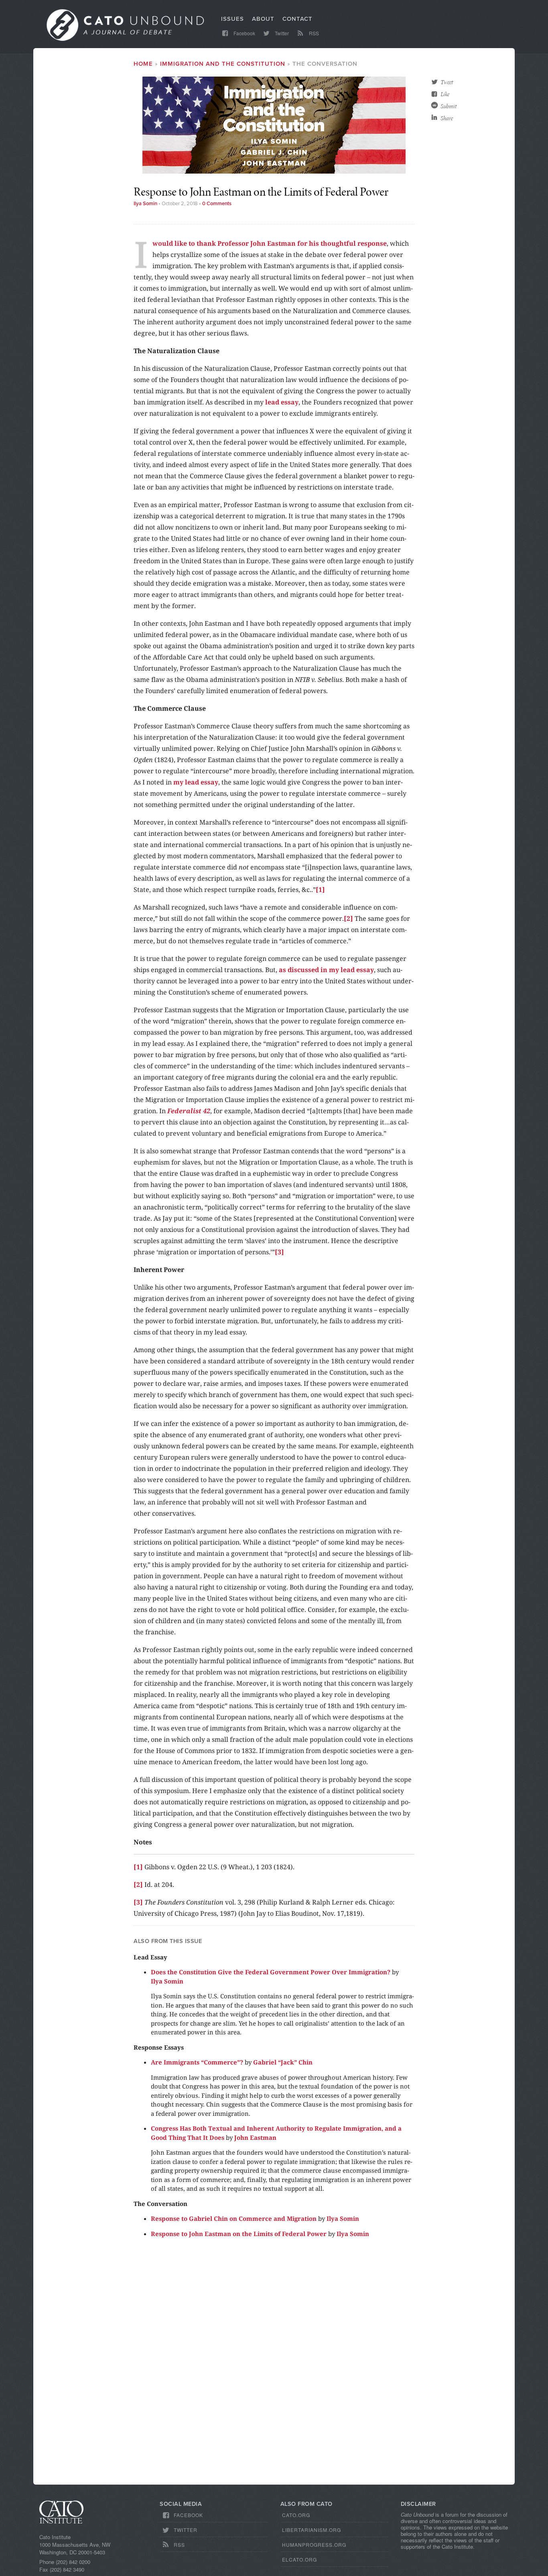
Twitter (281, 33)
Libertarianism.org (312, 2530)
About (263, 19)
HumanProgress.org (314, 2545)
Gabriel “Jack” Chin (283, 2062)
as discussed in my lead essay (326, 970)
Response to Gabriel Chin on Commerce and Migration (234, 2218)
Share (447, 118)
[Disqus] (274, 2365)
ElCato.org (299, 2559)
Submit (449, 106)
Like (445, 94)
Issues (232, 19)
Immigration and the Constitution (223, 64)
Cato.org (296, 2515)
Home (143, 64)
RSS (313, 33)
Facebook (244, 33)
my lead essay (196, 782)
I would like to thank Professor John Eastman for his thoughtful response (270, 243)
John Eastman (255, 2137)
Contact (297, 19)
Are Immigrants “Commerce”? (197, 2062)
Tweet (447, 82)
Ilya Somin (145, 204)
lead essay (282, 402)
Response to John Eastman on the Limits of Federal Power (239, 2234)
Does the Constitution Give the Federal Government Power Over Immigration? (271, 1972)
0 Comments (217, 204)
